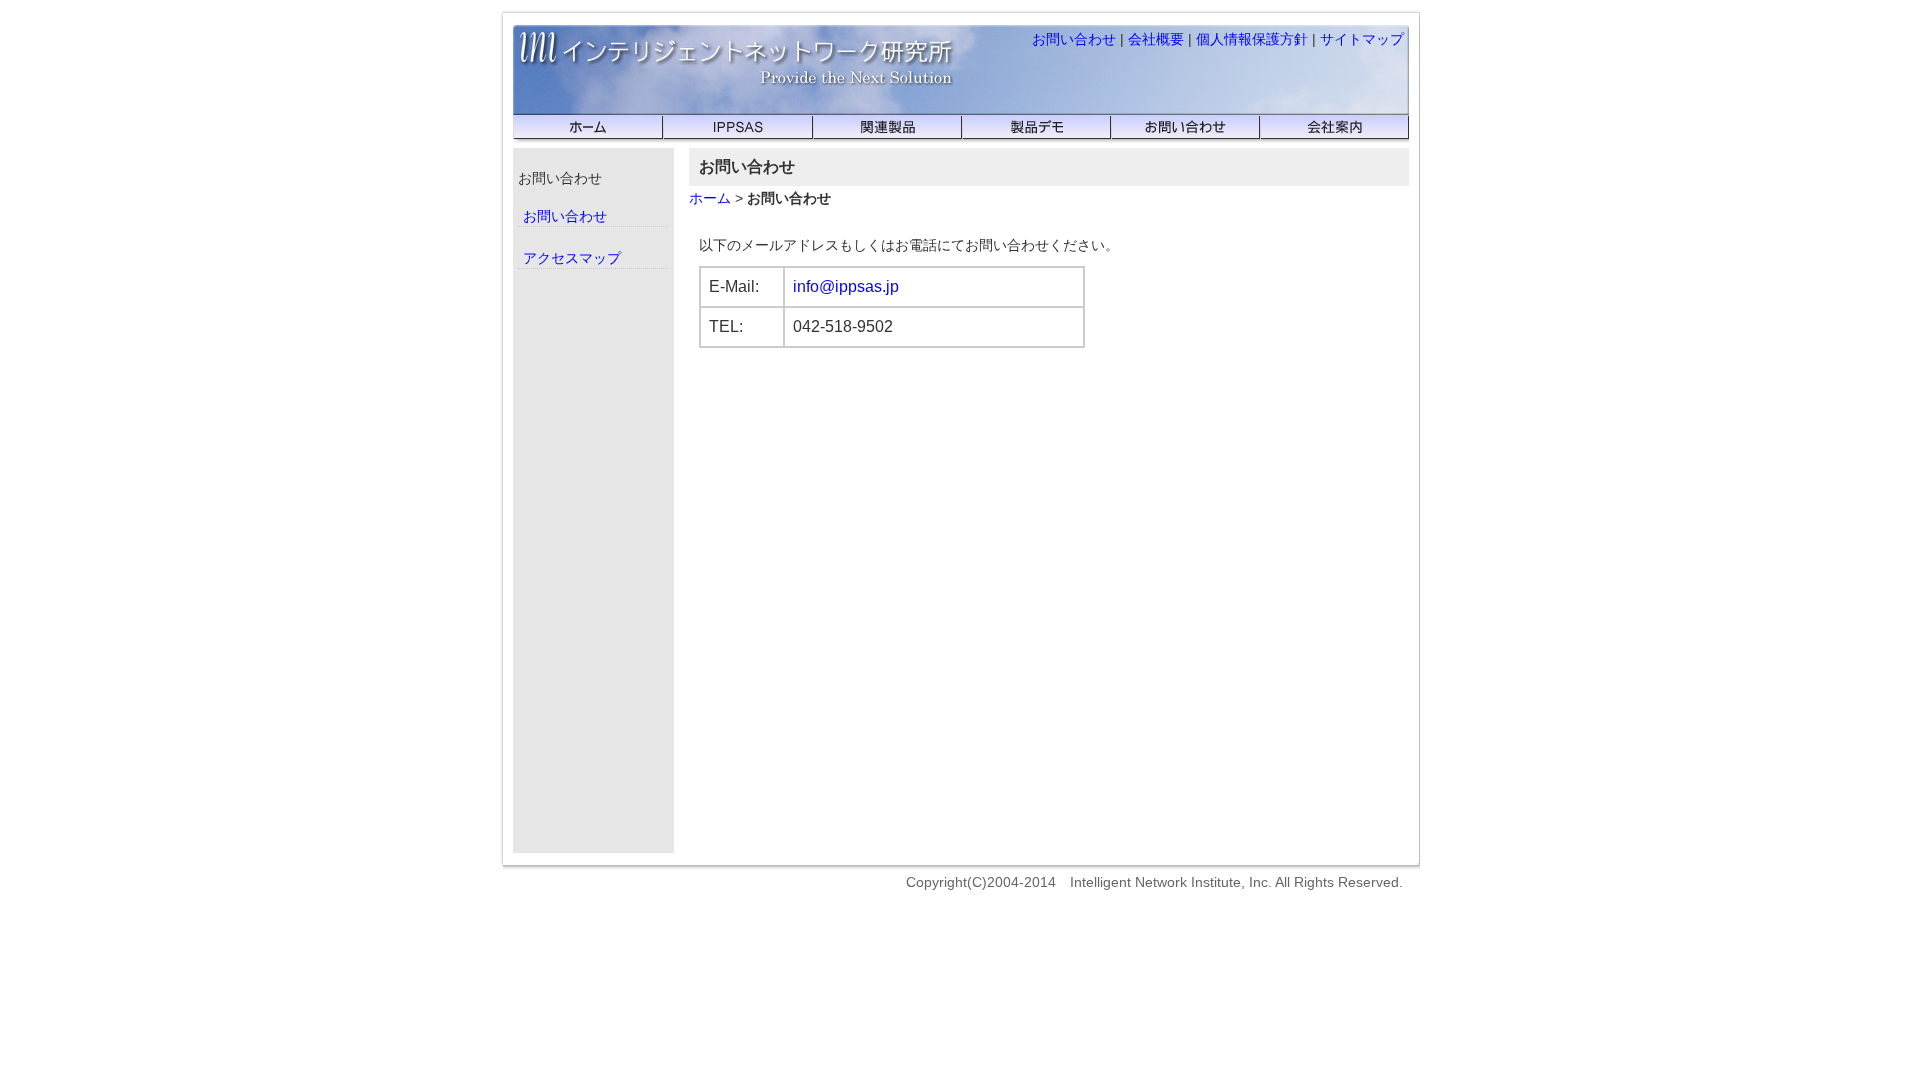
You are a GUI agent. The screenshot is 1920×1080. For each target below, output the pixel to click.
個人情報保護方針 (1252, 39)
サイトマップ (1362, 39)
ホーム (710, 198)
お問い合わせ (1074, 39)
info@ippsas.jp (846, 286)
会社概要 (1156, 39)
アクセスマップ (572, 258)
